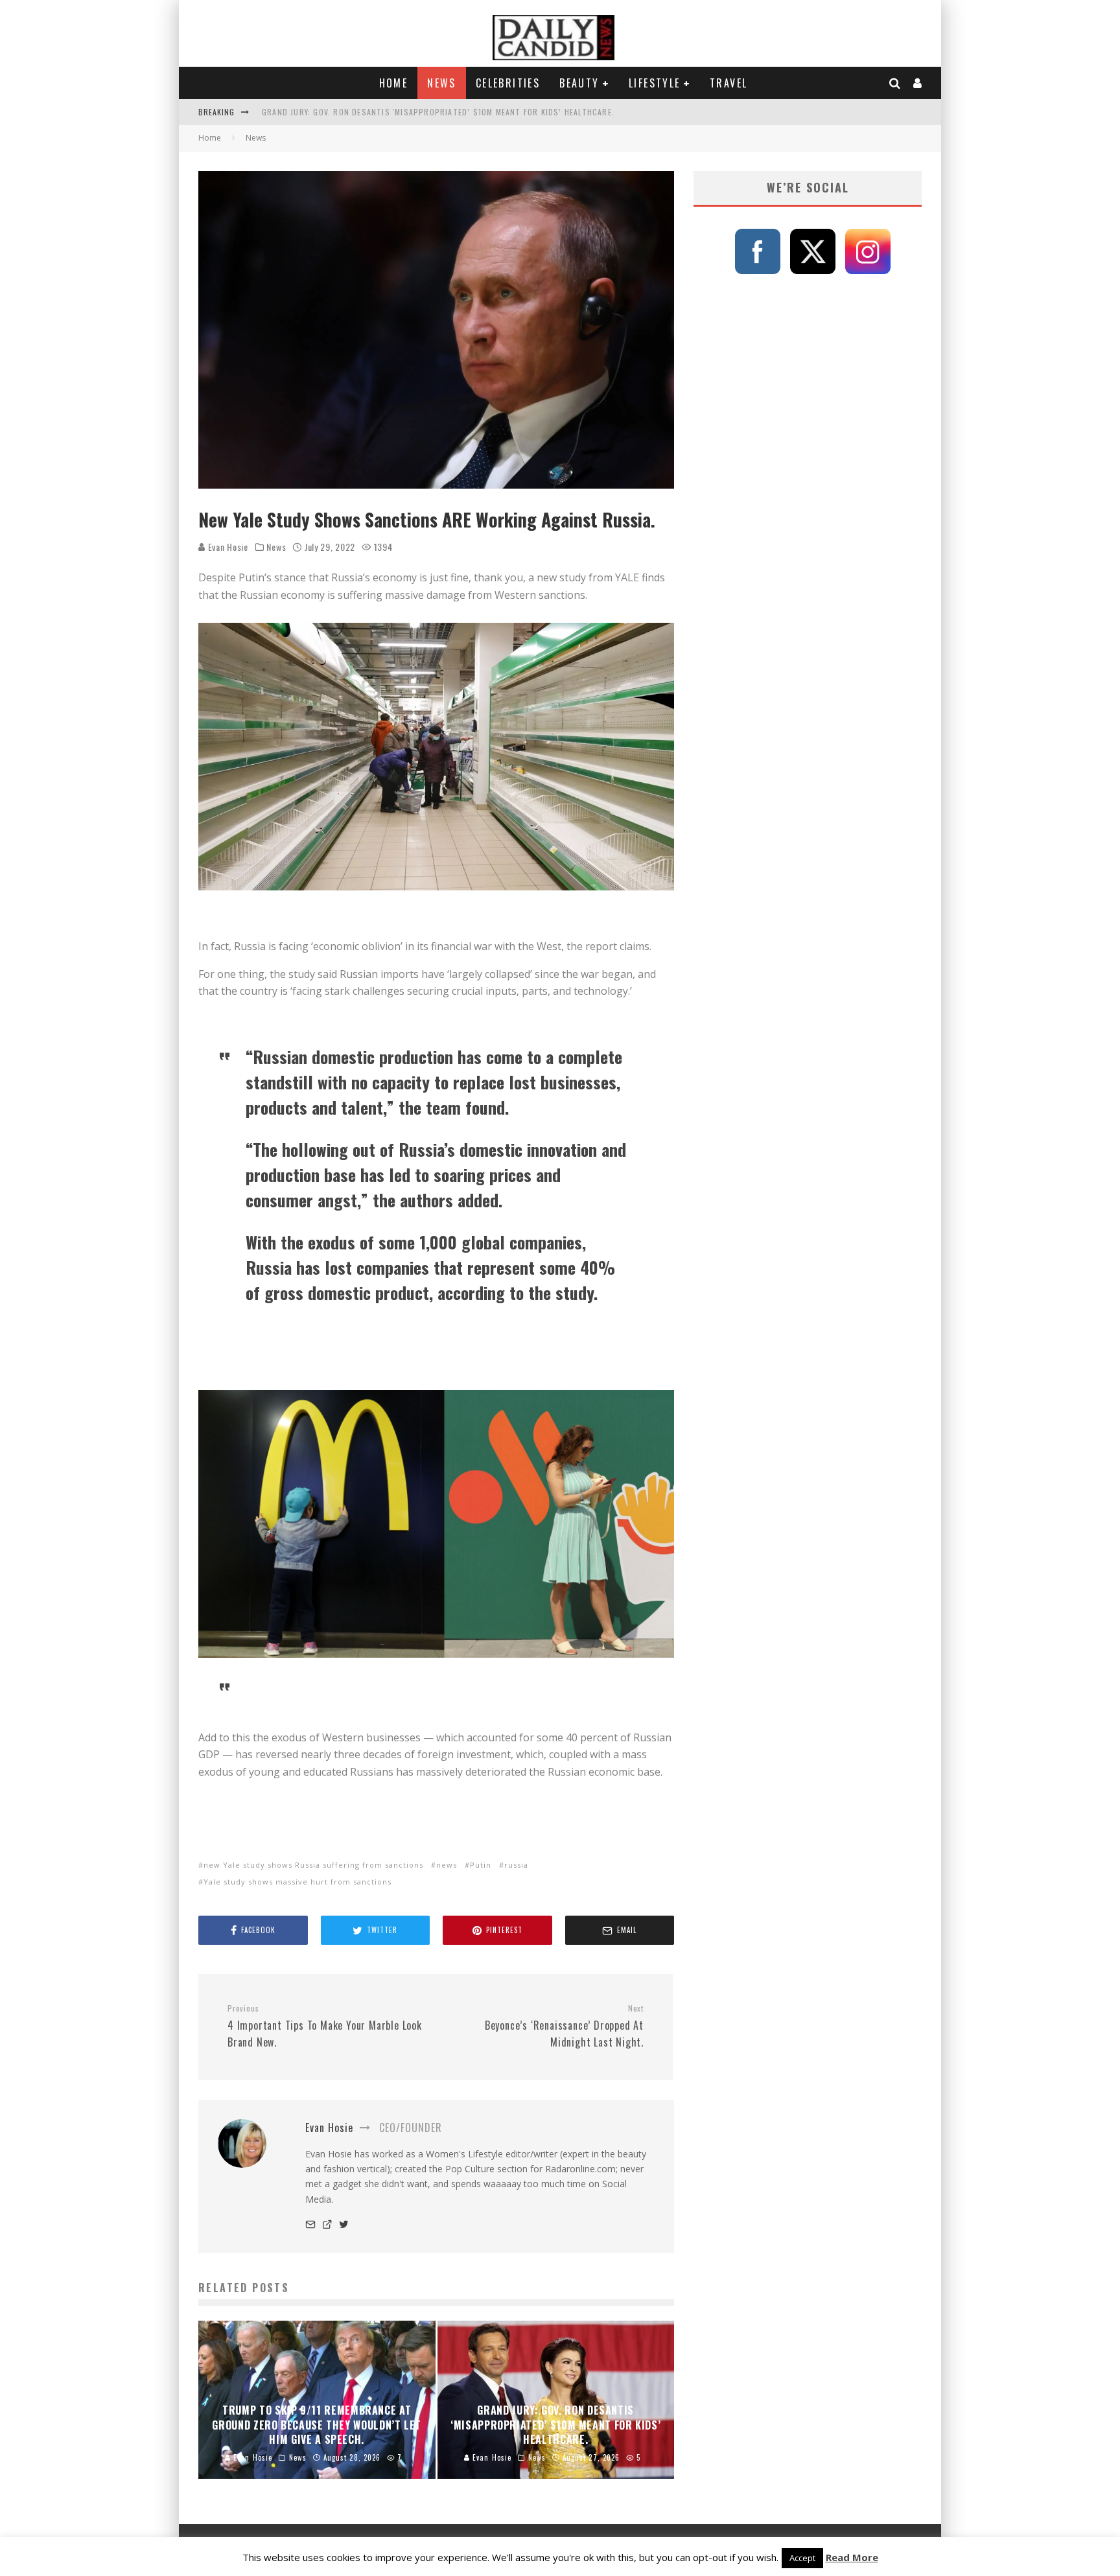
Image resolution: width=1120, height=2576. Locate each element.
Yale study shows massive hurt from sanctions (297, 1882)
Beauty (579, 83)
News (442, 83)
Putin (481, 1865)
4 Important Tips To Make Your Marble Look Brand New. (325, 2026)
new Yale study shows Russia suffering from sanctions (313, 1865)
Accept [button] (802, 2558)
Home (394, 83)
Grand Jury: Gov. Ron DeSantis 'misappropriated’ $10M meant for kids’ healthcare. (438, 112)
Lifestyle (655, 83)
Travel (729, 83)
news (447, 1865)
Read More (852, 2557)
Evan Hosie (227, 547)
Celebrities (508, 83)
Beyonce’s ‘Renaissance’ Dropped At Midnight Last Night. (564, 2026)
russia (516, 1865)
